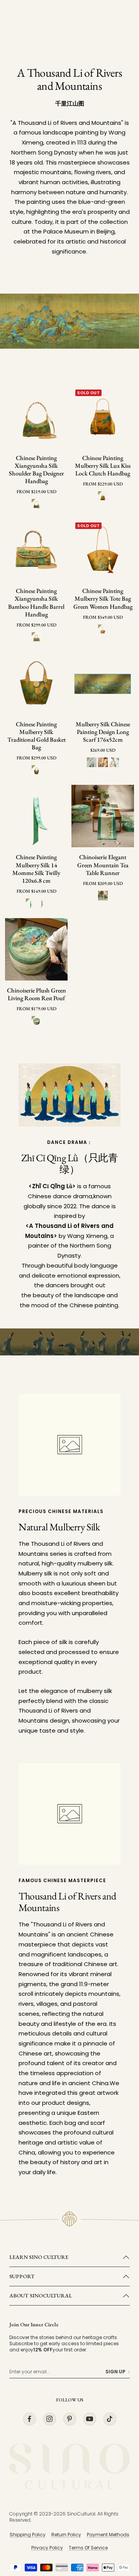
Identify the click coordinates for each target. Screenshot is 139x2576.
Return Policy (66, 2535)
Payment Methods (108, 2535)
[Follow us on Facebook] (29, 2419)
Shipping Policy (28, 2535)
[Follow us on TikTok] (110, 2419)
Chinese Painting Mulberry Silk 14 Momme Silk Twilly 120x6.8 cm (36, 869)
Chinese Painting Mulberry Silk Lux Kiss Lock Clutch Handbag (103, 466)
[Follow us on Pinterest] (69, 2419)
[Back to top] (117, 2525)
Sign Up (115, 2372)
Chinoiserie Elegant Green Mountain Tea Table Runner (103, 865)
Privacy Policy (47, 2548)
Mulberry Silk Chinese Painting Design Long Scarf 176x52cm (103, 732)
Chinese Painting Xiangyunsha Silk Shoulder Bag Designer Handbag (36, 470)
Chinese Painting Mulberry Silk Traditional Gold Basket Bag (36, 736)
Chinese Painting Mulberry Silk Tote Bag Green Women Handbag (103, 599)
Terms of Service (88, 2548)
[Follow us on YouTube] (90, 2419)
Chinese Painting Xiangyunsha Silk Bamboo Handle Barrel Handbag (36, 603)
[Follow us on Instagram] (49, 2419)
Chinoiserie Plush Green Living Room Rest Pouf (36, 994)
